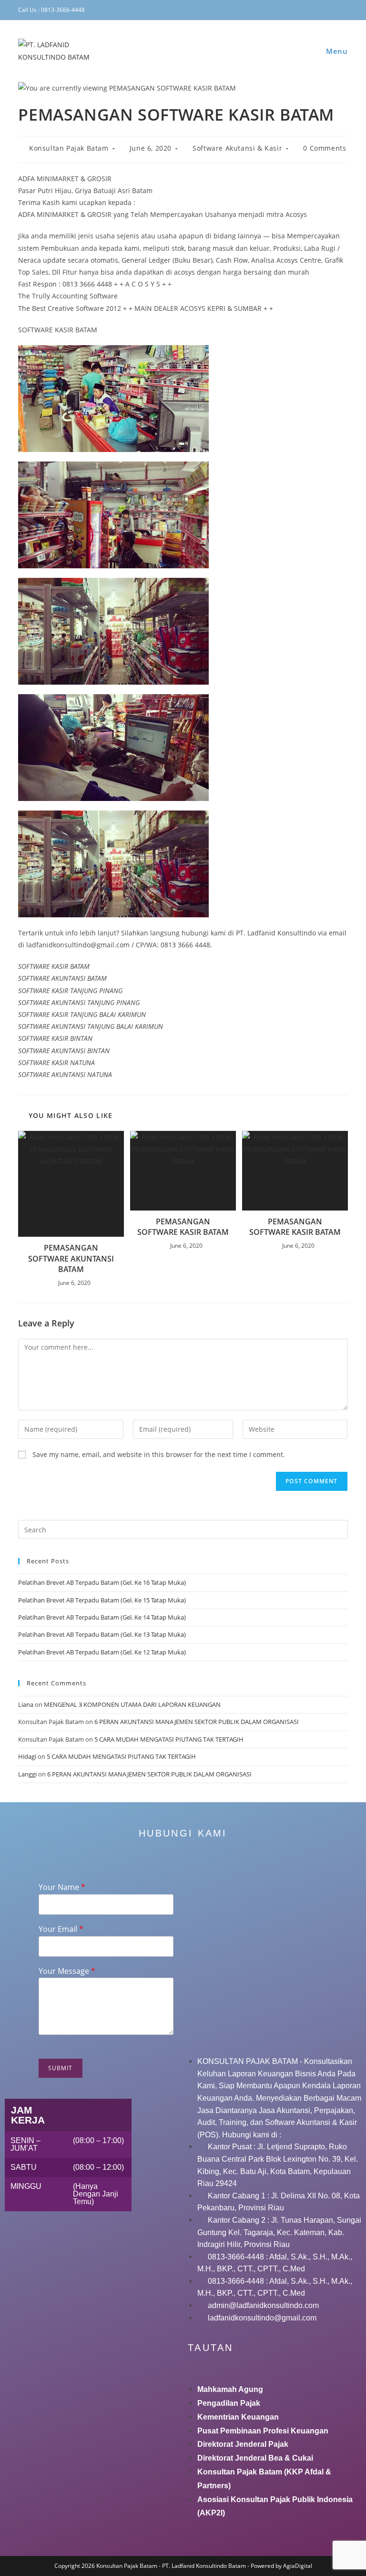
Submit (61, 2068)
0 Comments (325, 148)
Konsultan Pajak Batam (69, 148)
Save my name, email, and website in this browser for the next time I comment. (159, 1454)
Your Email (61, 1929)
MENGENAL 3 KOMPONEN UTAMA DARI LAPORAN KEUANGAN (132, 1704)
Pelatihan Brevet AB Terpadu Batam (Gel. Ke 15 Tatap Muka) (102, 1600)
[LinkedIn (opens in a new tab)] (319, 10)
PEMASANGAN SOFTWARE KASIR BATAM (183, 1227)
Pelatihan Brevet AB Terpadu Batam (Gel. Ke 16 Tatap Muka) (102, 1582)
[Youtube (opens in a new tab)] (333, 10)
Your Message (67, 1971)
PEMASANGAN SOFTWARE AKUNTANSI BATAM (71, 1258)
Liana (26, 1704)
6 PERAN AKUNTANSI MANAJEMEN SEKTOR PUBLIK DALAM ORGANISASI (197, 1722)
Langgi (27, 1774)
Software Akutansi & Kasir (237, 148)
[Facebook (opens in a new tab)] (291, 10)
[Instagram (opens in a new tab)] (305, 10)
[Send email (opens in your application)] (344, 10)
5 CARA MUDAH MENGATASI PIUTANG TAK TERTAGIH (169, 1739)
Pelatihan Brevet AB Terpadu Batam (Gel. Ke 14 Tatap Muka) (102, 1617)
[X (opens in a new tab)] (276, 10)
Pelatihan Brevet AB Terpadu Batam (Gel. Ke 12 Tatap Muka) (102, 1652)
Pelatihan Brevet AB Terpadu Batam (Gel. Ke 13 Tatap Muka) (102, 1634)
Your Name (62, 1887)
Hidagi (27, 1756)
